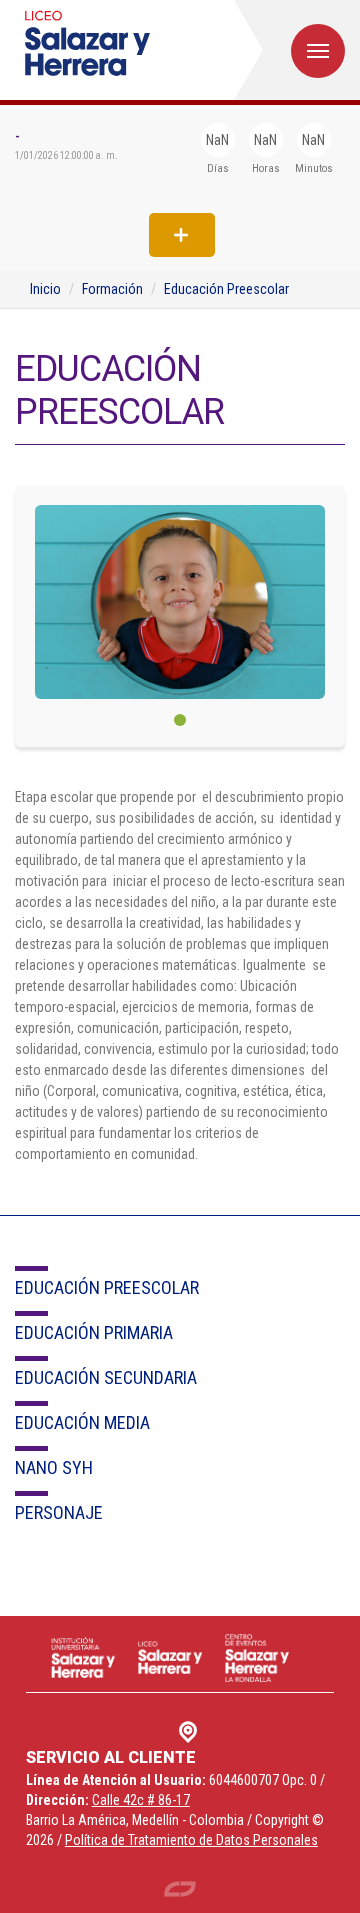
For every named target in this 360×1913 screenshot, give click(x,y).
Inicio (45, 289)
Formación (112, 289)
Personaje (59, 1512)
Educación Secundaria (106, 1377)
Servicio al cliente (111, 1757)
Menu (318, 51)
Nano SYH (54, 1467)
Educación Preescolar (226, 289)
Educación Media (82, 1422)
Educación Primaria (94, 1332)
